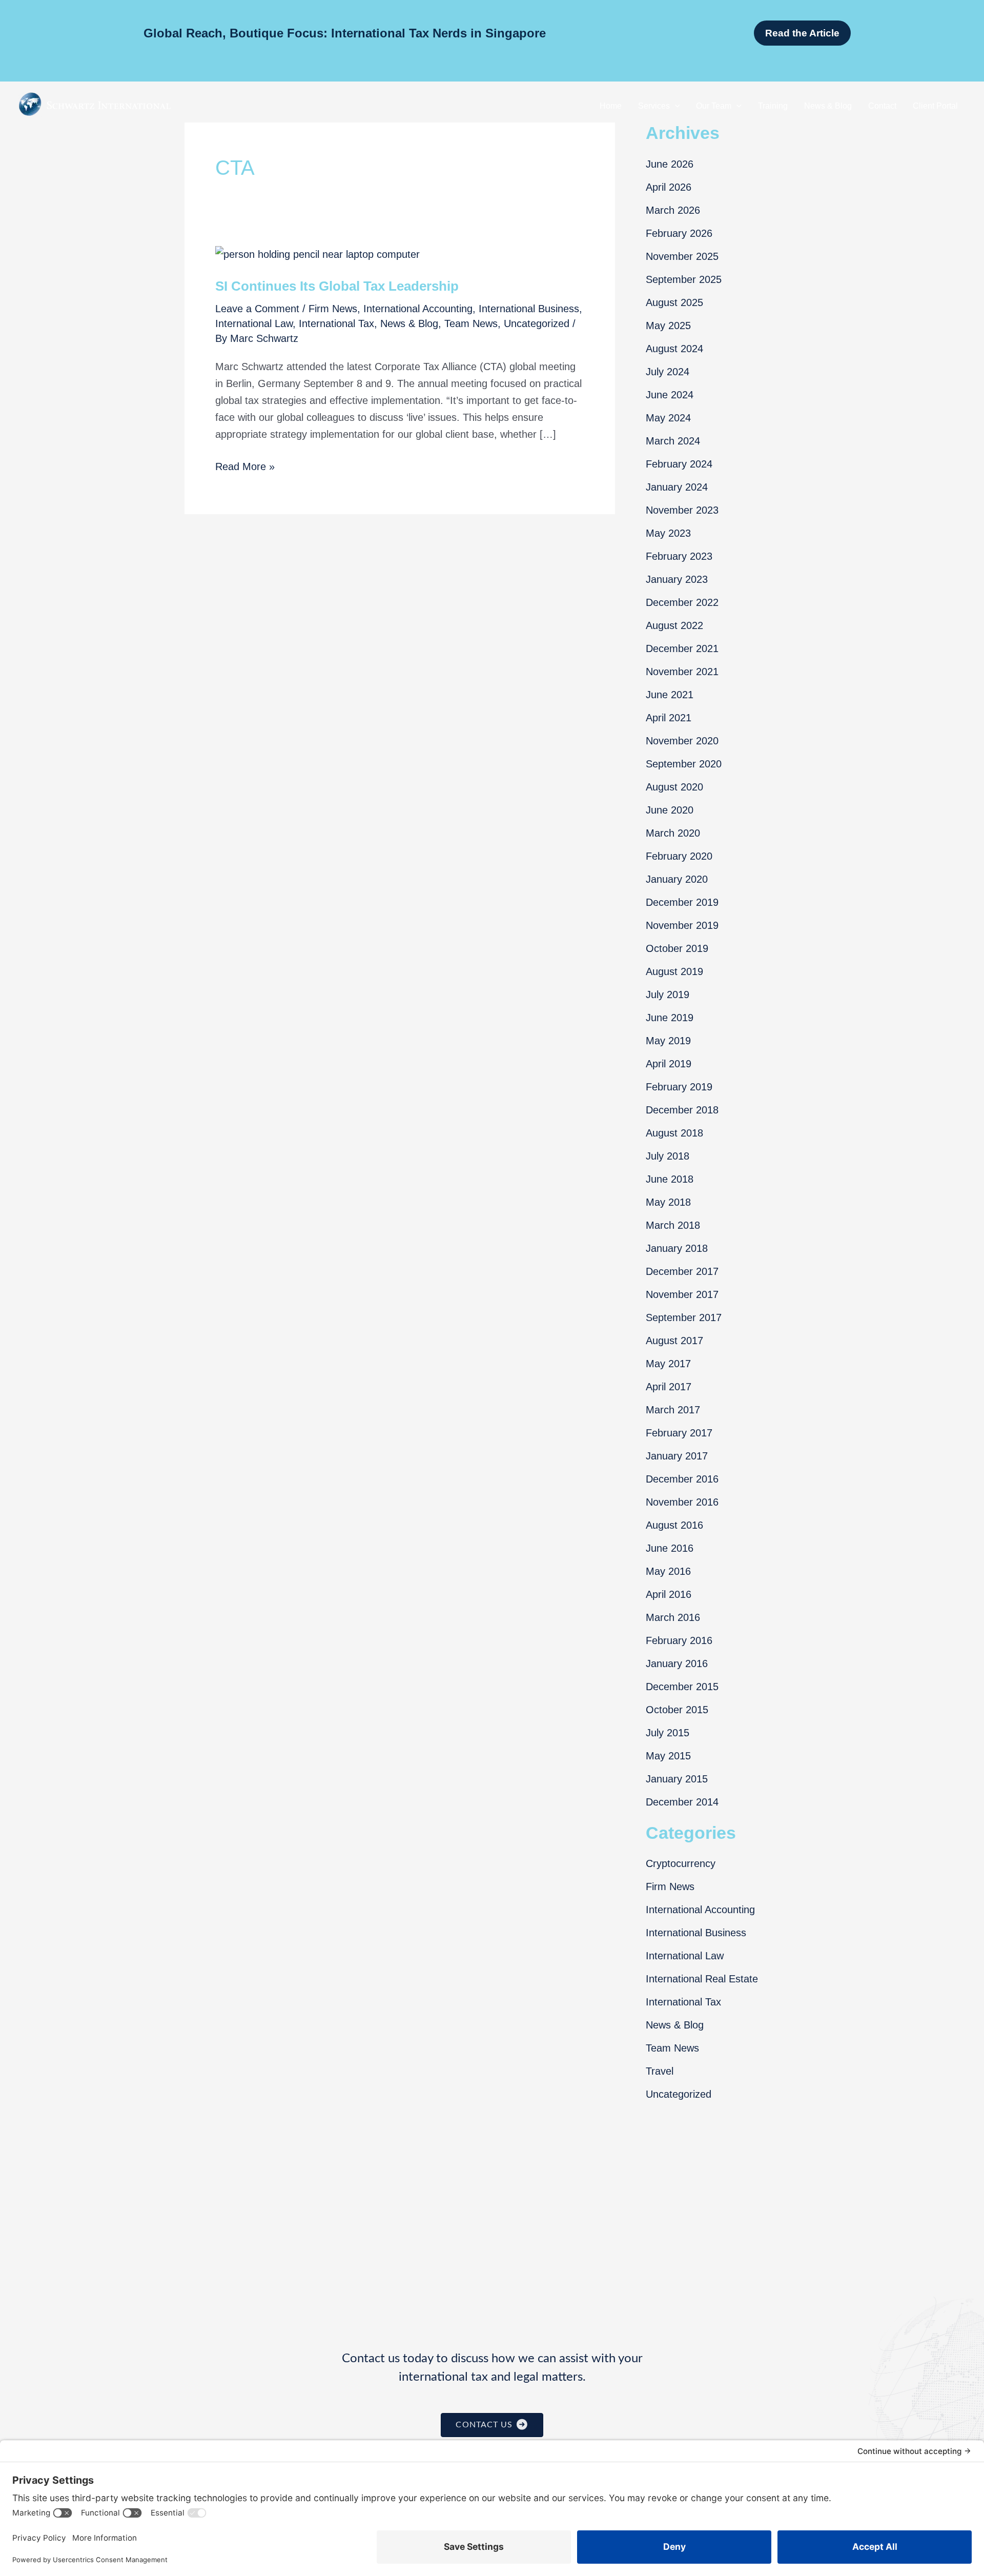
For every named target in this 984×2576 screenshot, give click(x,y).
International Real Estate (702, 1979)
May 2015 (668, 1756)
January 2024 (677, 487)
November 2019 (682, 925)
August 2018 (674, 1133)
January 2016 (677, 1664)
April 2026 (669, 187)
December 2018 (682, 1110)
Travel (660, 2071)
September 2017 (684, 1317)
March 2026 (673, 210)
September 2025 (684, 279)
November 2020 (682, 741)
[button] (675, 106)
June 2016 (670, 1548)
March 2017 (673, 1410)
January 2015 (677, 1779)
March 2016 (673, 1617)
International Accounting (418, 309)
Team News (471, 323)
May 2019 (668, 1041)
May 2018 (668, 1202)
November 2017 (682, 1294)
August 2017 (674, 1341)
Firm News (333, 309)
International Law (254, 323)
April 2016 (669, 1594)
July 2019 (668, 995)
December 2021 (682, 648)
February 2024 (679, 464)
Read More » (245, 468)
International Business (529, 309)
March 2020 (673, 833)
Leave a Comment (257, 309)
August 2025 (674, 302)
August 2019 (674, 971)
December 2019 (682, 902)
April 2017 (669, 1387)
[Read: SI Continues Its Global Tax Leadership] (317, 254)
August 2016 (674, 1525)
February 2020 (679, 856)
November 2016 (682, 1502)
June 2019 (670, 1018)
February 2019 (679, 1087)
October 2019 (677, 948)
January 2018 (677, 1248)
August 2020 (674, 787)
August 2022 (674, 625)
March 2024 (673, 441)
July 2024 (668, 372)
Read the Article (802, 33)
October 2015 (677, 1710)
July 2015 (668, 1733)
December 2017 (682, 1271)
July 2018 (668, 1156)
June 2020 (670, 810)
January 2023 (677, 579)
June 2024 (670, 395)
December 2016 (682, 1479)
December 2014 (682, 1802)
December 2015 (682, 1687)
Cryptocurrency (681, 1863)
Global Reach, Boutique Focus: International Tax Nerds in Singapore (345, 33)
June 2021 (670, 695)
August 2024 (674, 349)
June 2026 (670, 164)
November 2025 (682, 256)
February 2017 (679, 1433)
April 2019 (669, 1064)
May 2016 (668, 1571)
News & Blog (409, 323)
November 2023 (682, 510)
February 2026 (679, 233)
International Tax (336, 323)
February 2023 (679, 556)
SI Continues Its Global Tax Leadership (337, 286)
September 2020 (684, 764)
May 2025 (668, 326)
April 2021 (669, 718)
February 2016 (679, 1640)
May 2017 (668, 1364)
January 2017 (677, 1456)
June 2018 (670, 1179)
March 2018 (673, 1225)
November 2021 (682, 672)
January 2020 (677, 879)
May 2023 (668, 533)
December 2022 (682, 602)
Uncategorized (537, 323)
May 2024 (668, 418)
